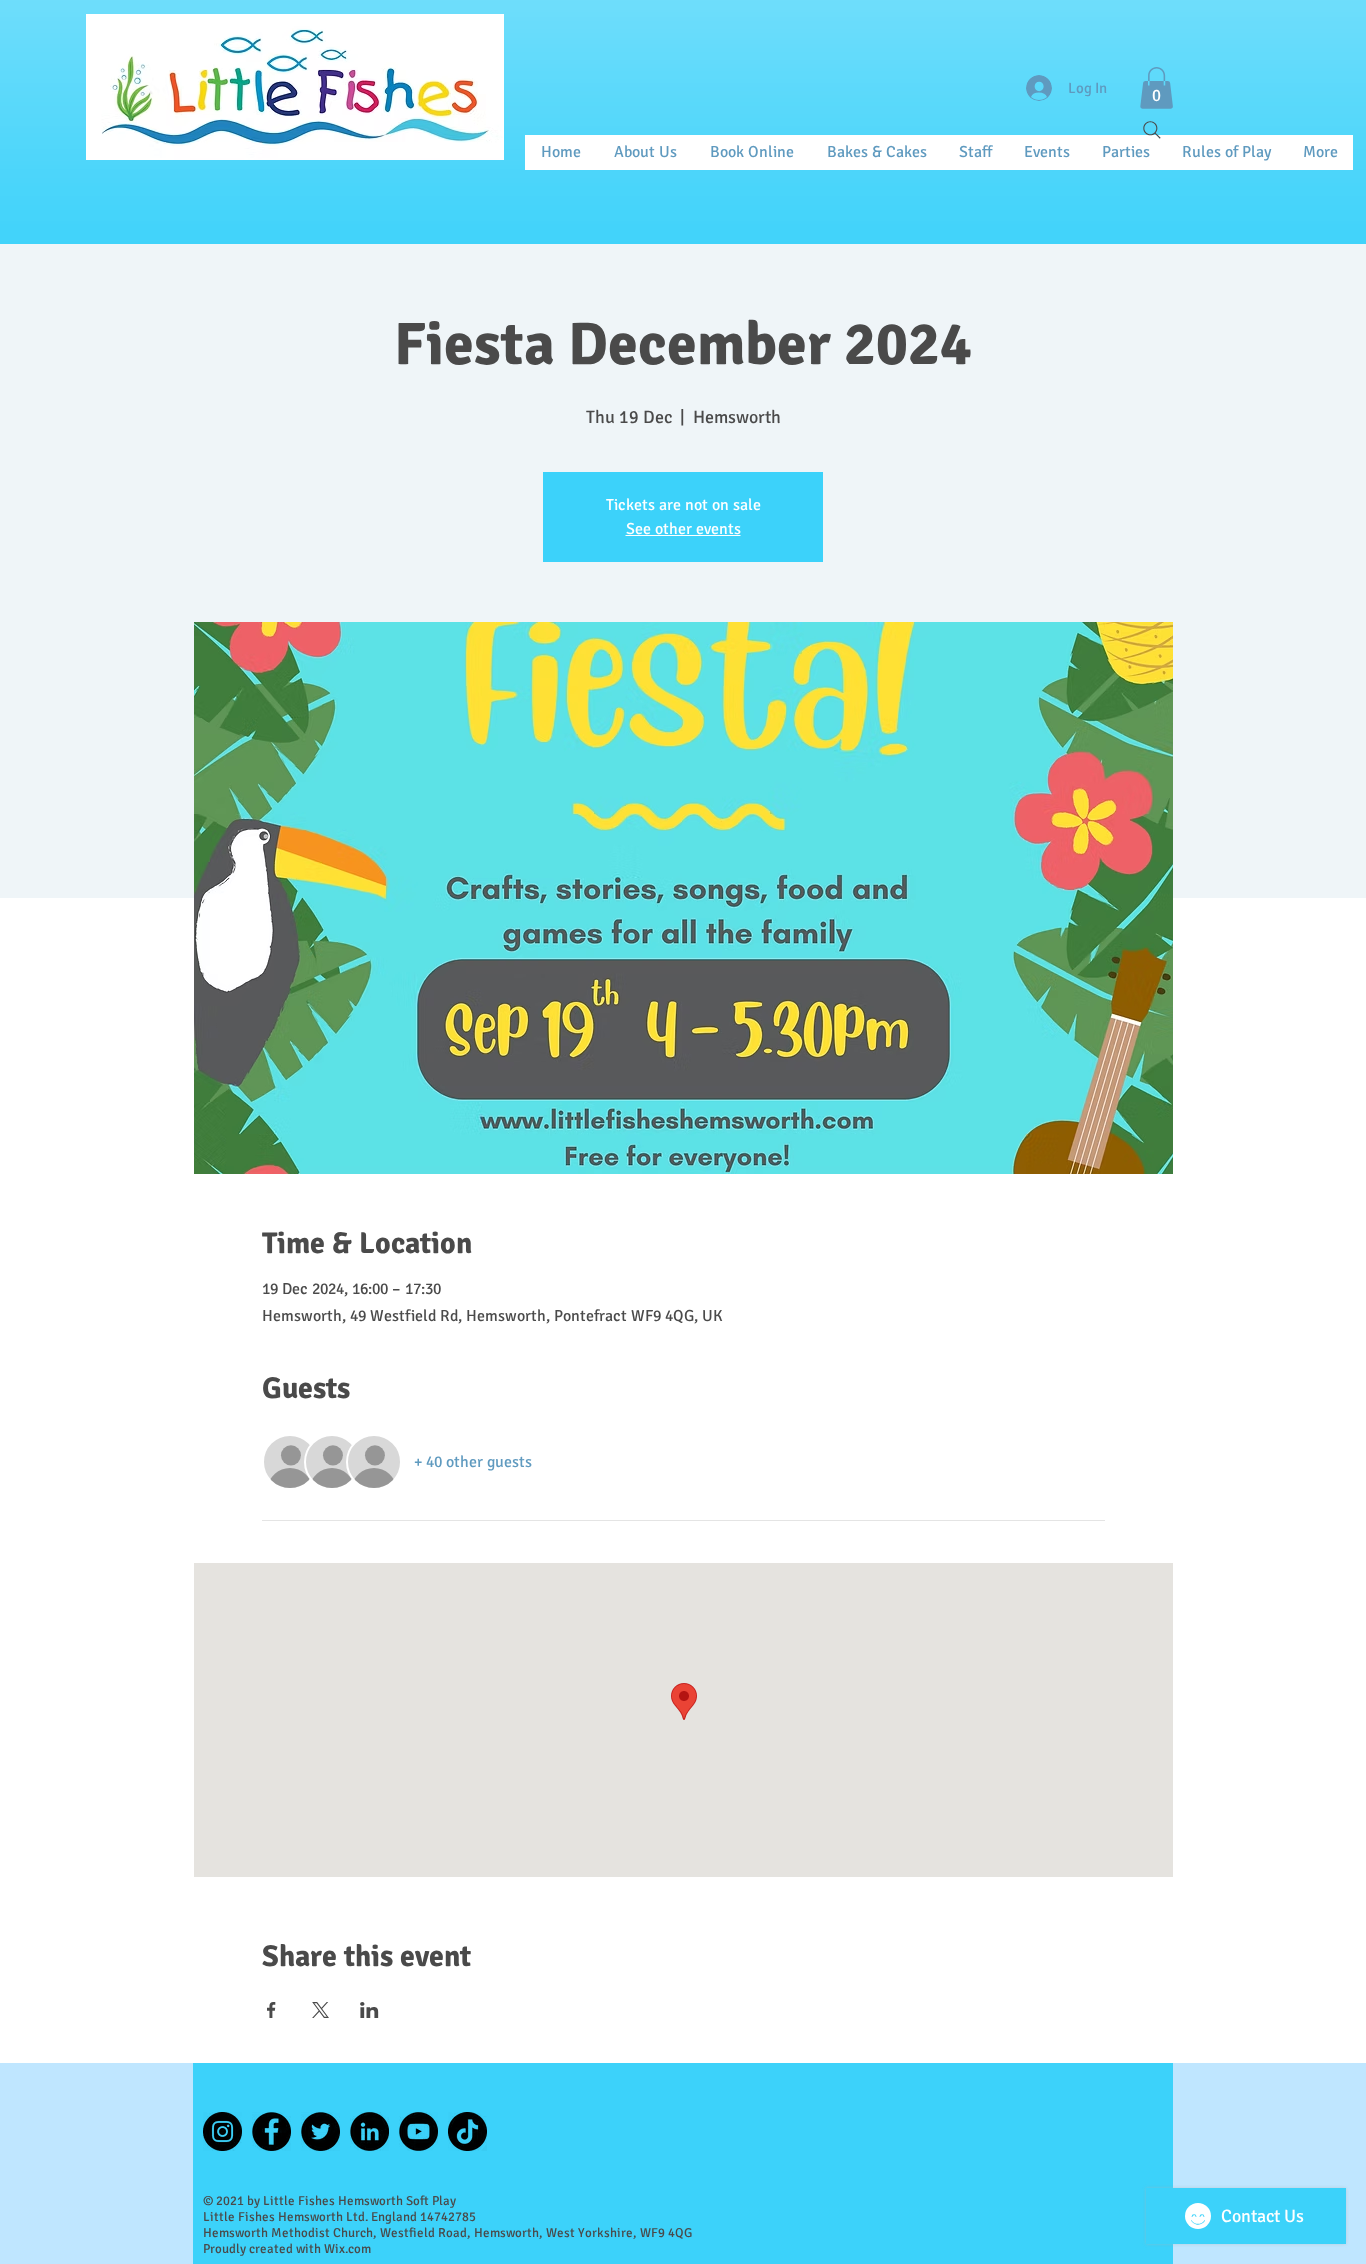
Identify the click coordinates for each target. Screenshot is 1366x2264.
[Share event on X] (320, 2010)
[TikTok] (467, 2131)
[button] (1156, 88)
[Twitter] (320, 2131)
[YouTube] (418, 2131)
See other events (683, 529)
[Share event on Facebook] (271, 2010)
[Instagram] (222, 2131)
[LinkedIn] (369, 2131)
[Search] (1152, 130)
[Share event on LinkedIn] (369, 2010)
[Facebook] (271, 2131)
